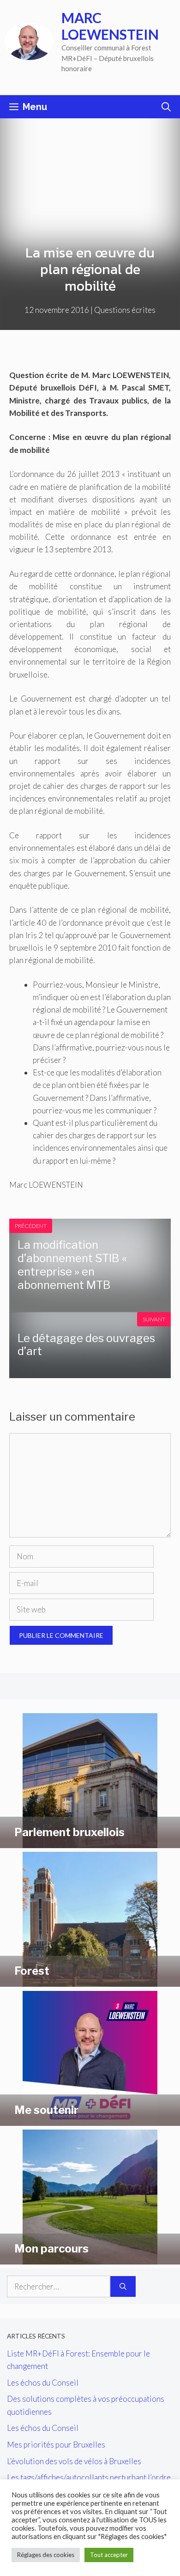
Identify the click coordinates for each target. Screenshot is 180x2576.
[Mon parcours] (90, 2258)
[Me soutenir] (90, 2120)
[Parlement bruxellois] (90, 1842)
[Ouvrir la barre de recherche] (166, 107)
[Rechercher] (123, 2287)
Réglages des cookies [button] (46, 2555)
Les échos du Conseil (43, 2383)
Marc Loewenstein (110, 26)
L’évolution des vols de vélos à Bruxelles (74, 2461)
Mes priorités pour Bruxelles (56, 2445)
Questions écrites (125, 310)
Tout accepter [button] (109, 2555)
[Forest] (90, 1981)
